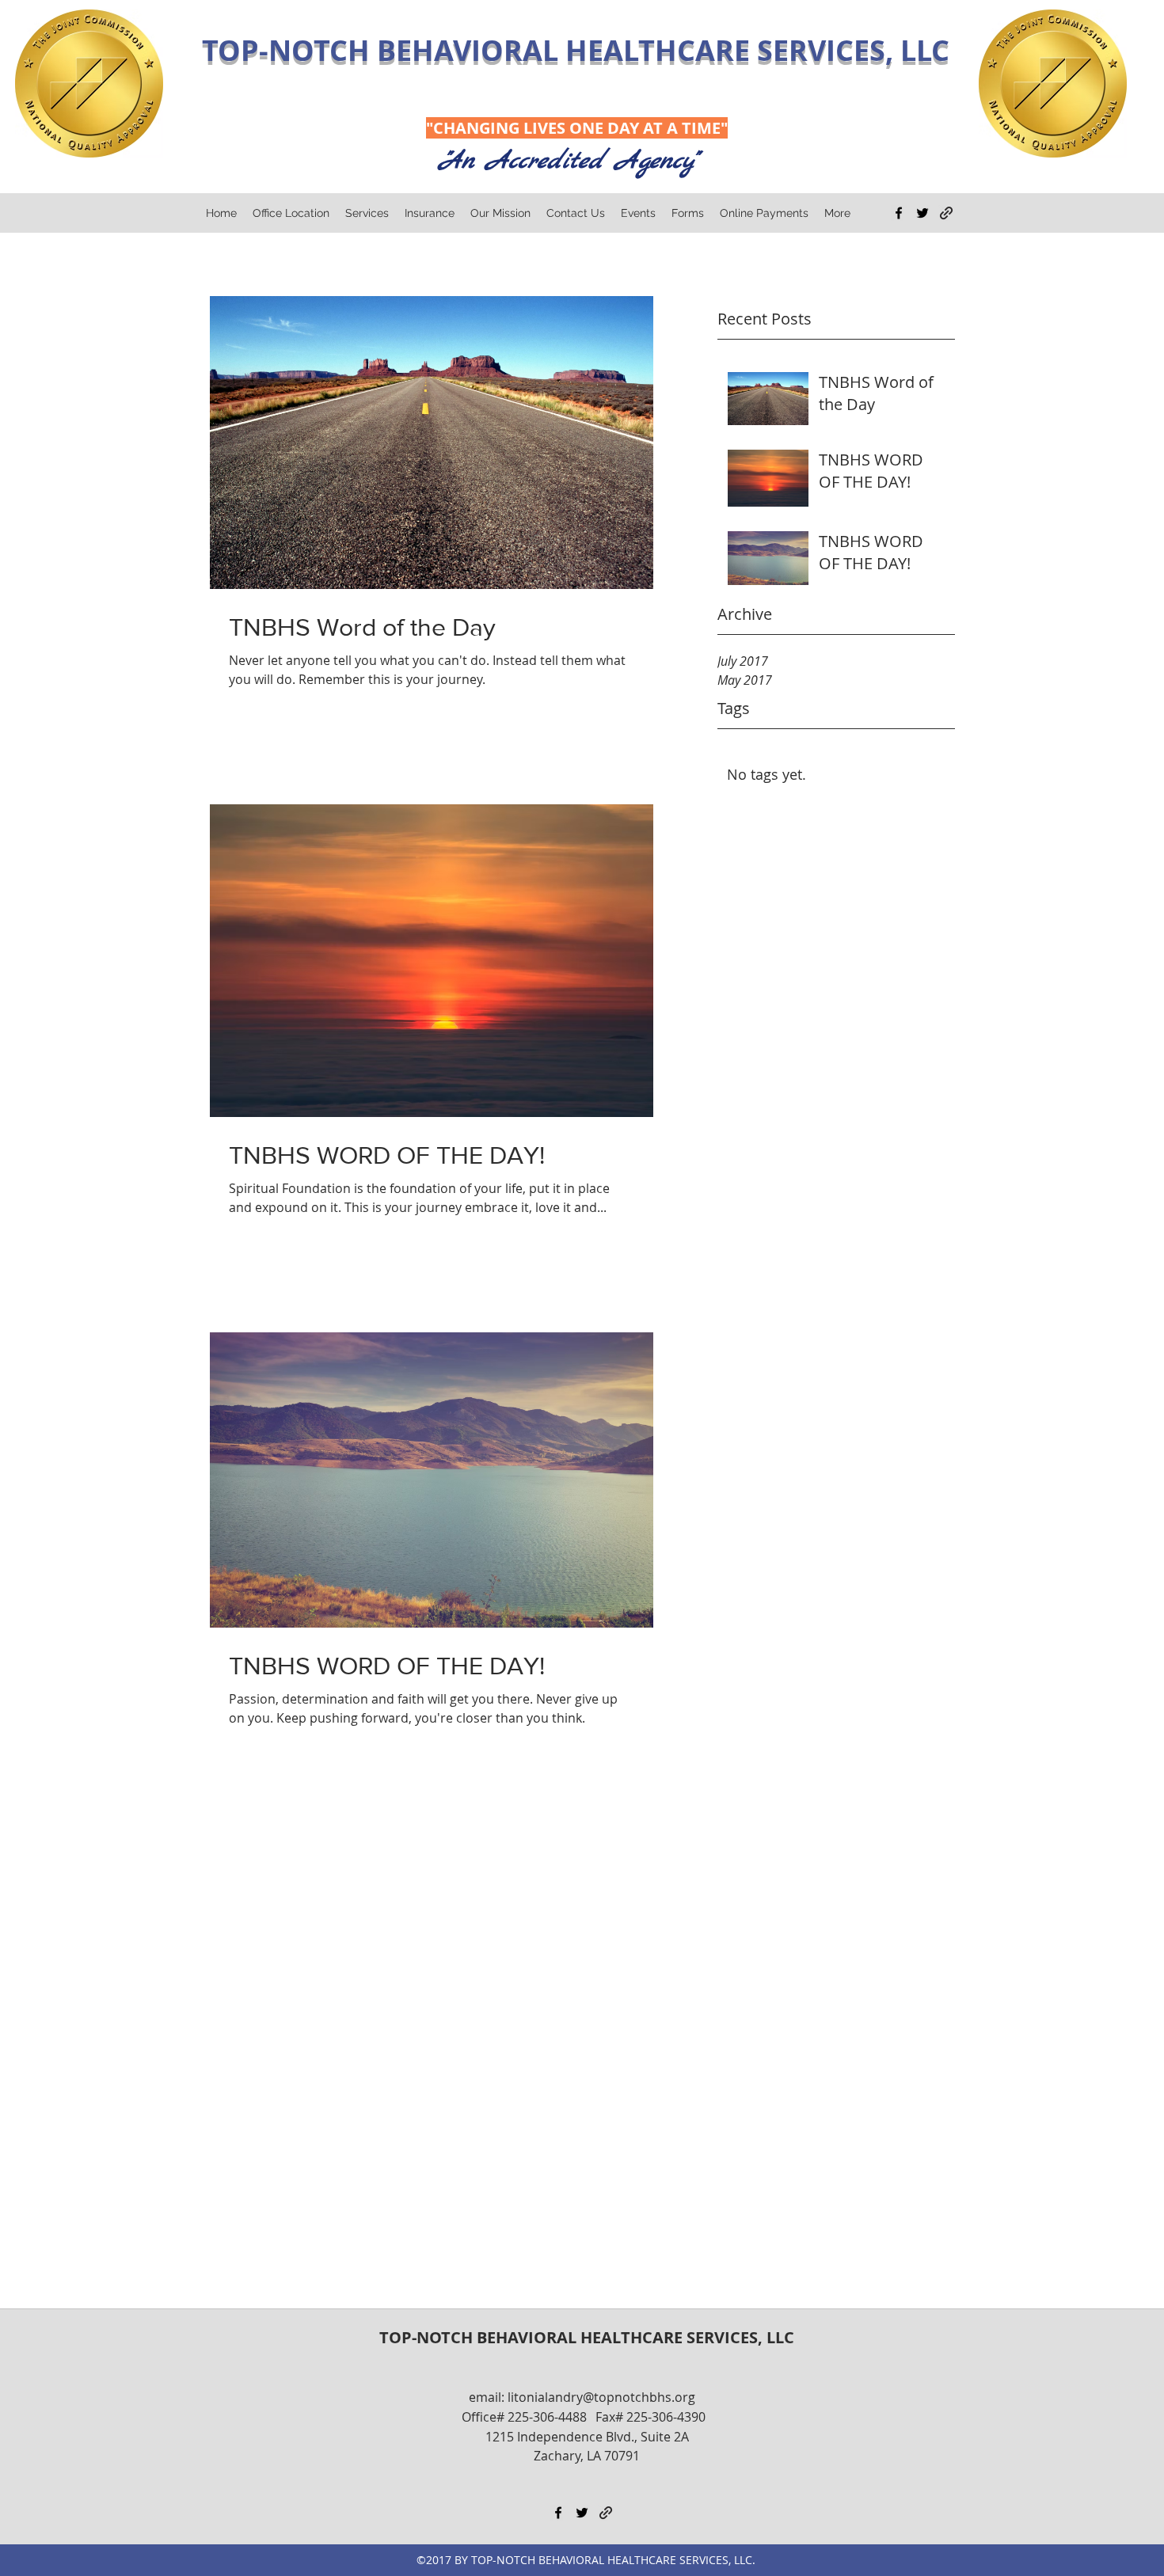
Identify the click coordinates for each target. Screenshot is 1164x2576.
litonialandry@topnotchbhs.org (601, 2397)
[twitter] (922, 213)
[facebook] (899, 213)
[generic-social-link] (946, 213)
